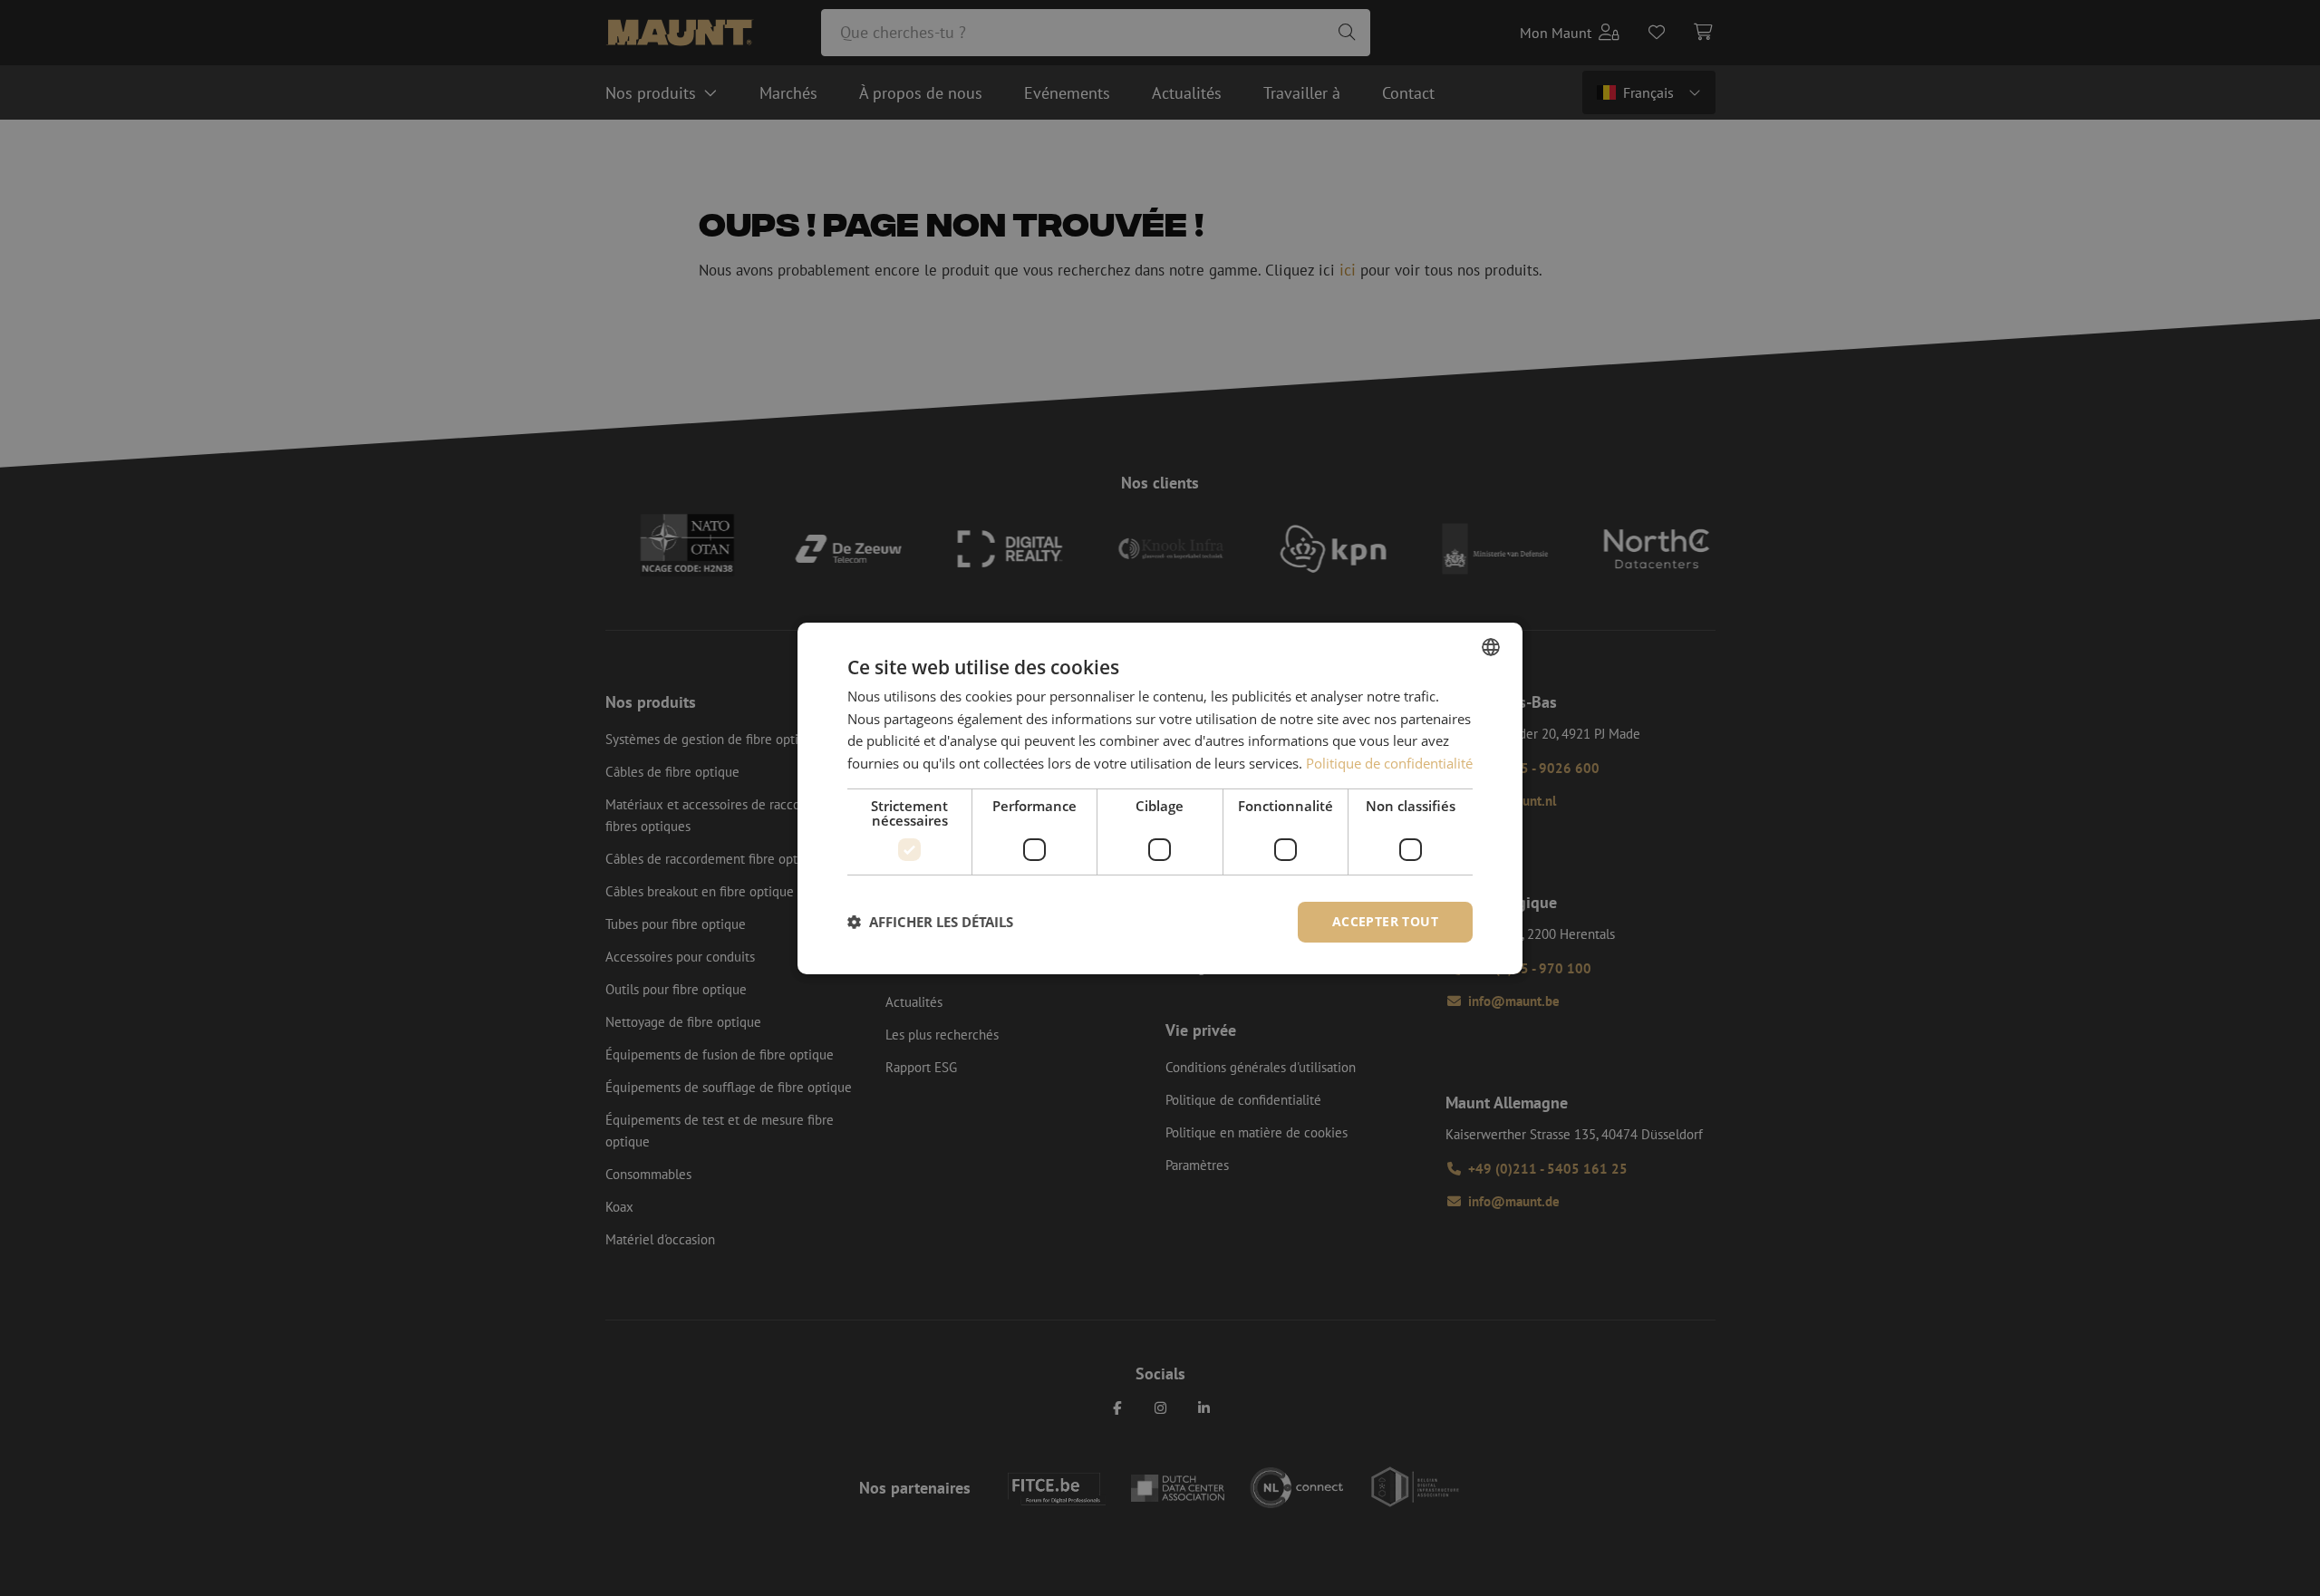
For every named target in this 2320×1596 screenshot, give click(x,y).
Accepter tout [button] (1385, 921)
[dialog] (1160, 798)
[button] (930, 922)
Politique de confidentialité (1389, 763)
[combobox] (1491, 646)
